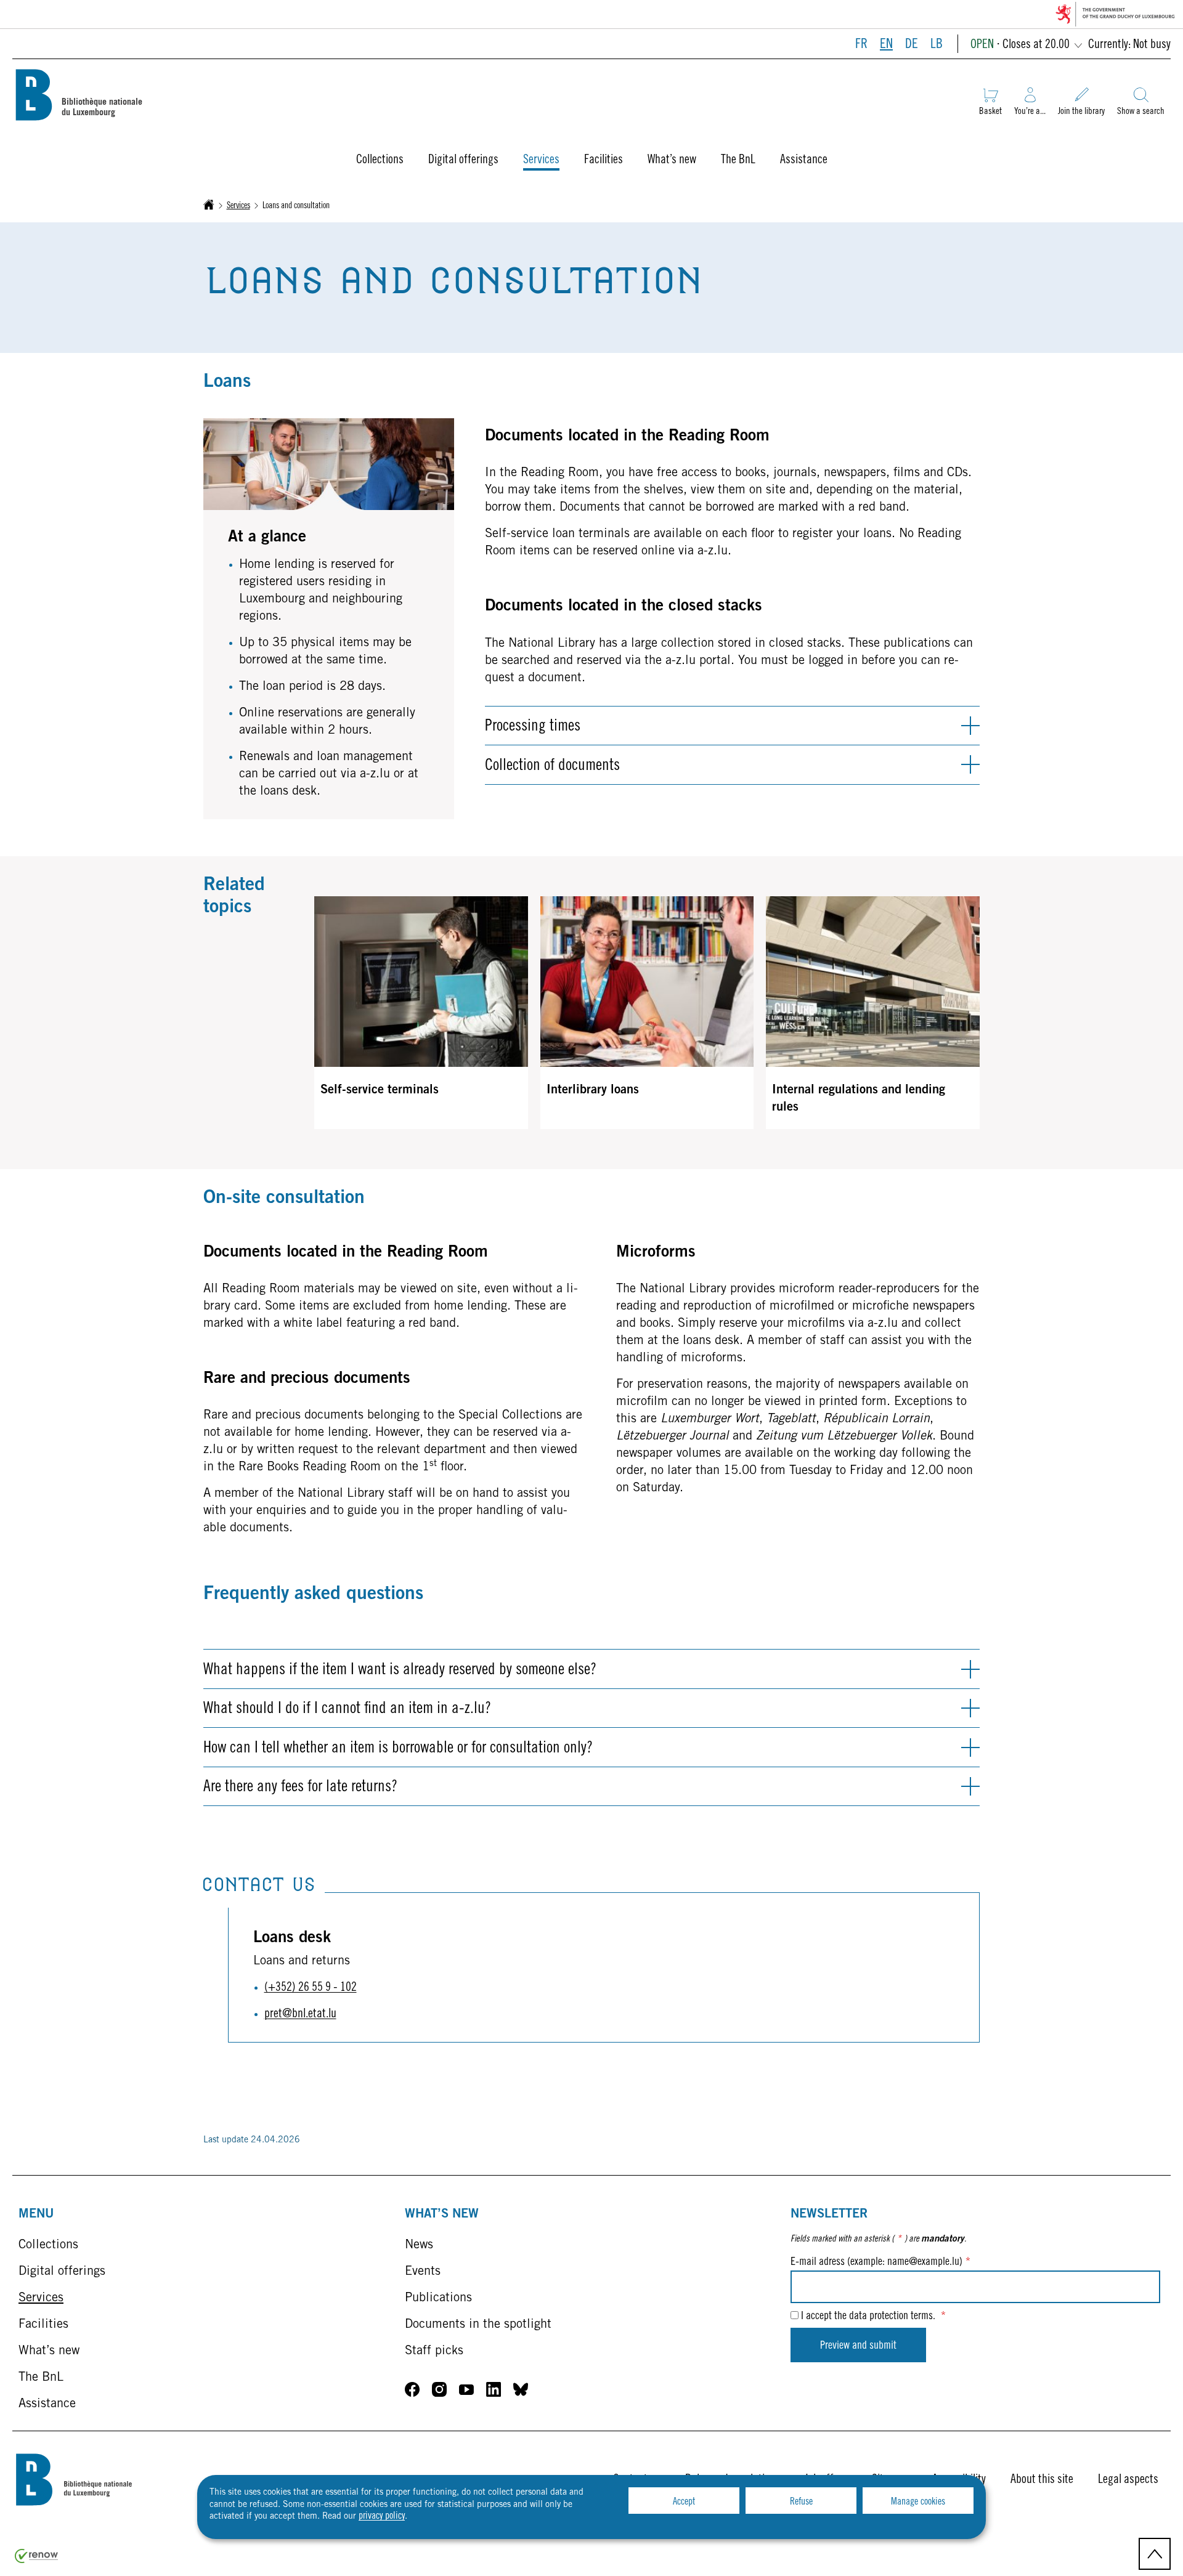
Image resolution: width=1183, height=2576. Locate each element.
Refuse (801, 2502)
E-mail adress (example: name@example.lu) (880, 2262)
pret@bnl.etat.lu (300, 2015)
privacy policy (382, 2516)
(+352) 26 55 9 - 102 (311, 1988)
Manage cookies (918, 2502)
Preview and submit (858, 2346)
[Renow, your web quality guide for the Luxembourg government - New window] (36, 2561)
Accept (684, 2502)
